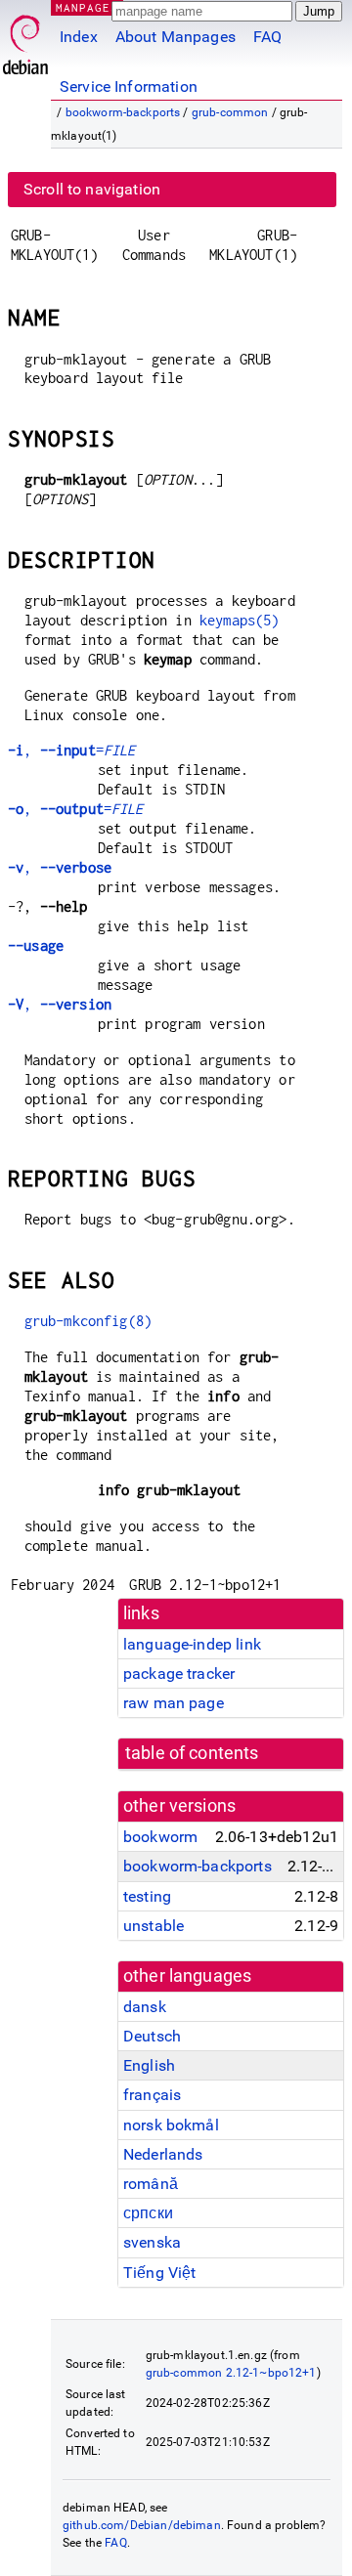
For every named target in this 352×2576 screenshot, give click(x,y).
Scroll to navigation (92, 189)
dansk (145, 2007)
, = (71, 750)
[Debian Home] (25, 40)
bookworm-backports (123, 112)
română (151, 2184)
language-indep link (192, 1644)
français (152, 2095)
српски (148, 2213)
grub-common (230, 112)
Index (79, 37)
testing (147, 1896)
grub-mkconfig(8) (88, 1321)
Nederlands (163, 2154)
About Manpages (176, 37)
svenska (152, 2242)
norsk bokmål (171, 2125)
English (149, 2065)
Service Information (129, 86)
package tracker (179, 1674)
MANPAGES (87, 7)
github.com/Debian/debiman (142, 2525)
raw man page (174, 1703)
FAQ (267, 37)
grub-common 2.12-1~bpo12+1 (231, 2373)
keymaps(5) (240, 620)
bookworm (160, 1837)
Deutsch (152, 2036)
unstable (154, 1926)
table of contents (192, 1753)
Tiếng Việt (160, 2273)
